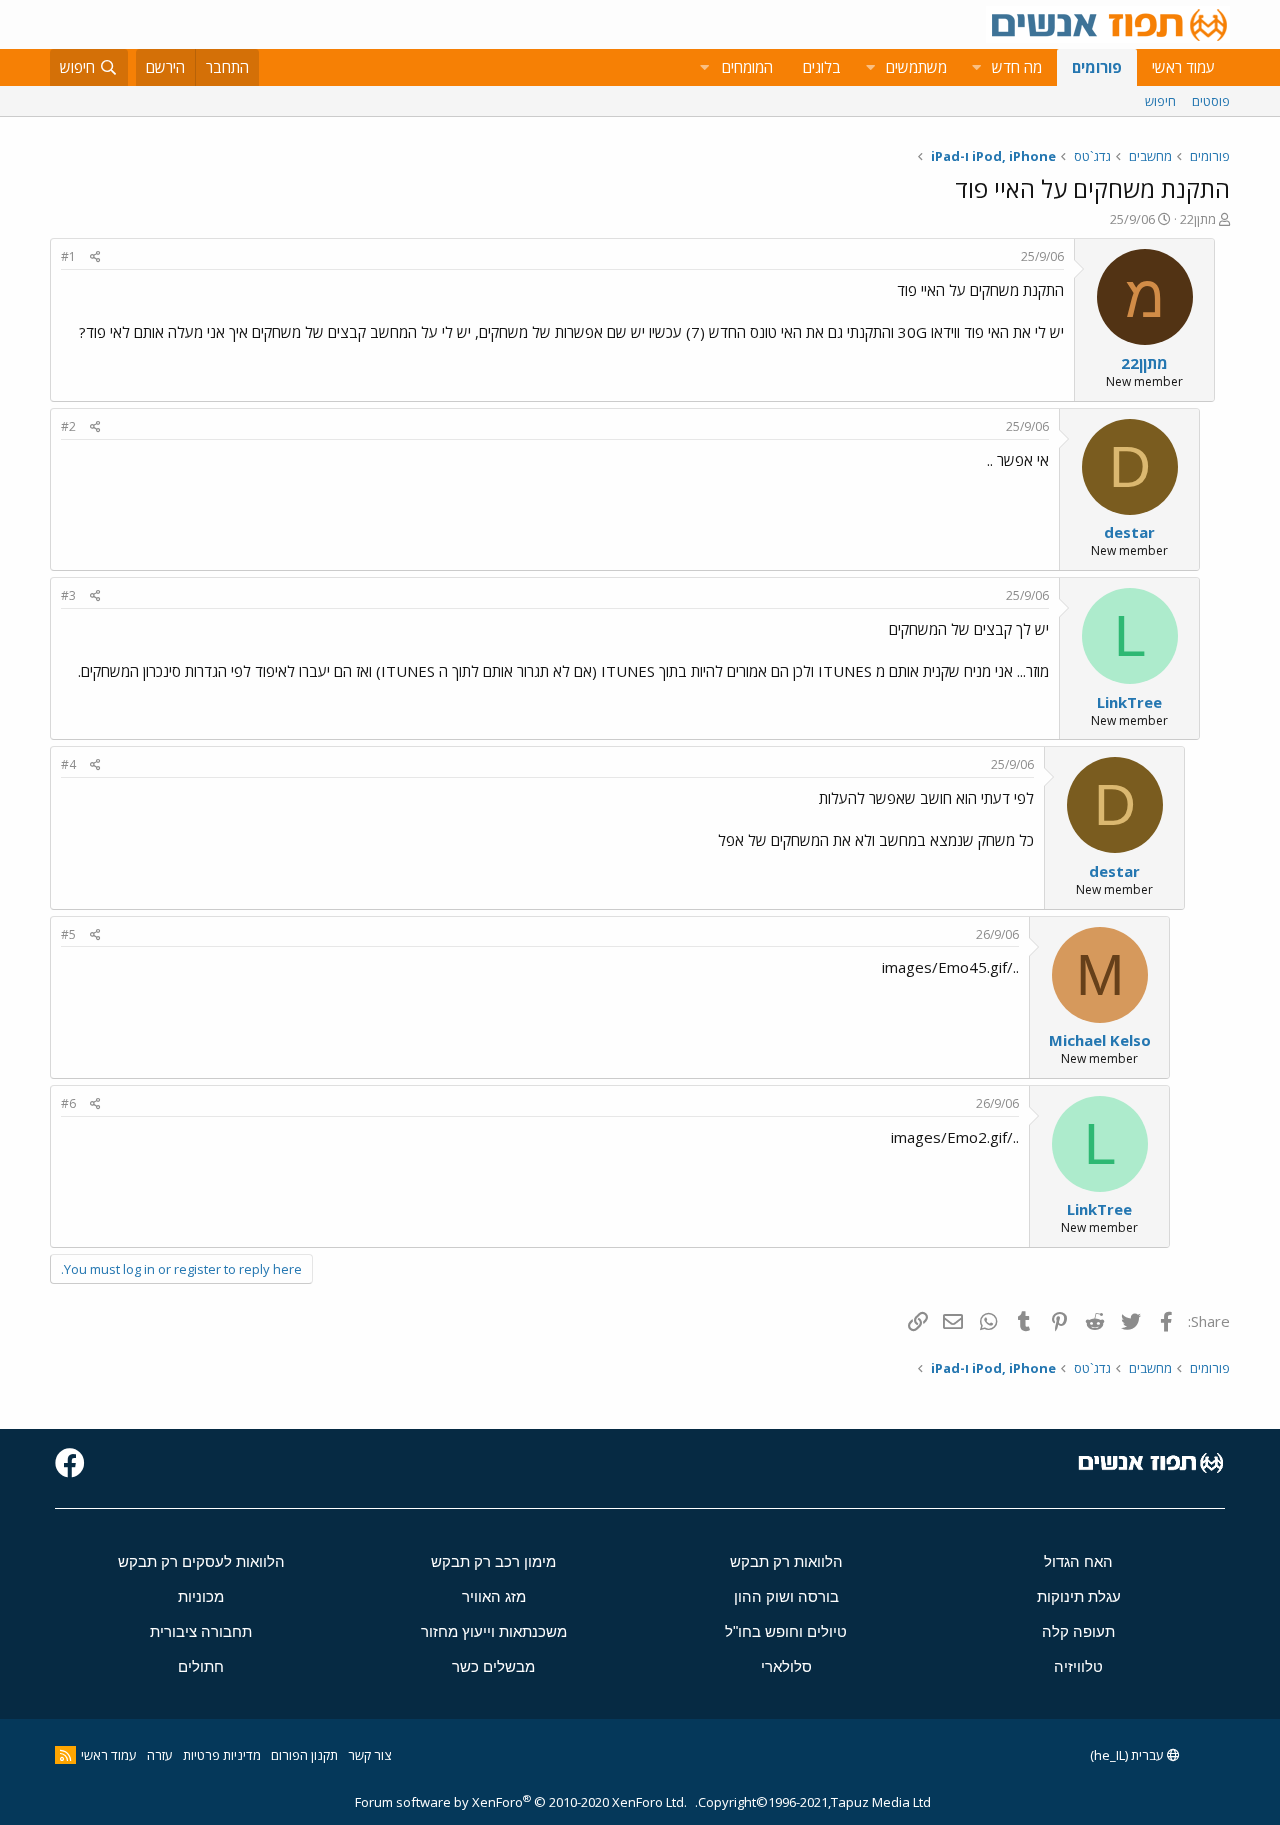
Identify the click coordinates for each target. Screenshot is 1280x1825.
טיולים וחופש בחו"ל (786, 1631)
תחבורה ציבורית (201, 1631)
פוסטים (1211, 101)
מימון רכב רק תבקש (493, 1561)
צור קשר (369, 1755)
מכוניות (201, 1596)
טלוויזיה (1078, 1666)
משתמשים (916, 67)
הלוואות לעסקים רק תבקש (201, 1561)
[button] (976, 67)
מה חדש (1017, 67)
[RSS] (65, 1755)
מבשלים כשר (493, 1666)
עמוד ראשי (1183, 67)
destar (1129, 532)
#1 (68, 256)
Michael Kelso (1100, 1040)
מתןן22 (1198, 219)
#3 (68, 595)
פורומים (1097, 67)
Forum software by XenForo (521, 1802)
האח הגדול (1078, 1561)
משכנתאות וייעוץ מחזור (494, 1631)
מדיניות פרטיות (222, 1755)
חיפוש (1160, 101)
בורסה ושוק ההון (786, 1596)
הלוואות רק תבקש (786, 1561)
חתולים (201, 1666)
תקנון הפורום (304, 1755)
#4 (68, 764)
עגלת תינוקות (1079, 1596)
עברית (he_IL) (1128, 1755)
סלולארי (786, 1666)
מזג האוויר (494, 1596)
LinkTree (1129, 702)
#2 (68, 426)
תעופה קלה (1078, 1631)
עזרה (160, 1755)
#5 (68, 934)
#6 (68, 1103)
